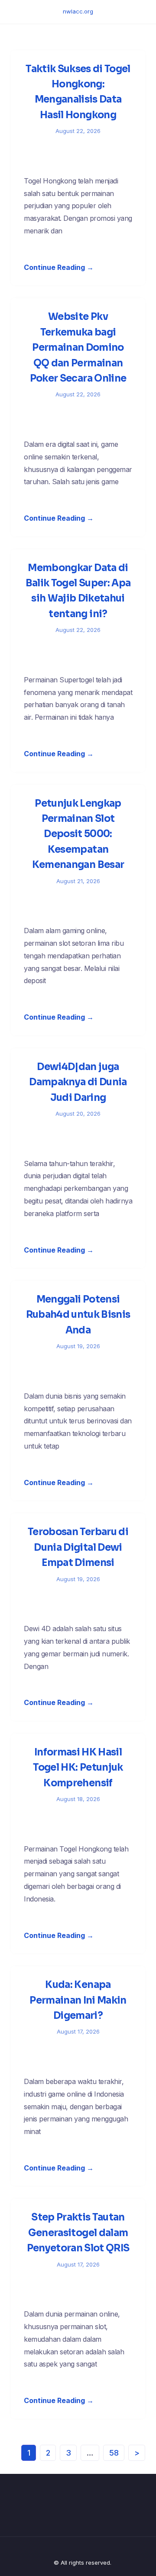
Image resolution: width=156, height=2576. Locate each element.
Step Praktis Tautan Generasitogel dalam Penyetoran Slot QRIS (78, 2233)
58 (114, 2453)
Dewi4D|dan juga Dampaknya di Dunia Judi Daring (78, 1082)
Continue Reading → (59, 267)
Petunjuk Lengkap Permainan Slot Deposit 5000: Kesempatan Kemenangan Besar (78, 834)
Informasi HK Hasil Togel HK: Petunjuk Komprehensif (78, 1768)
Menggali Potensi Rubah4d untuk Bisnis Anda (78, 1315)
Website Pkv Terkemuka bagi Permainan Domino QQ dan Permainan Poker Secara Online (78, 347)
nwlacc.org (78, 11)
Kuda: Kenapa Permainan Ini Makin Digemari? (78, 2000)
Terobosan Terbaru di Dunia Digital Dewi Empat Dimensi (78, 1547)
